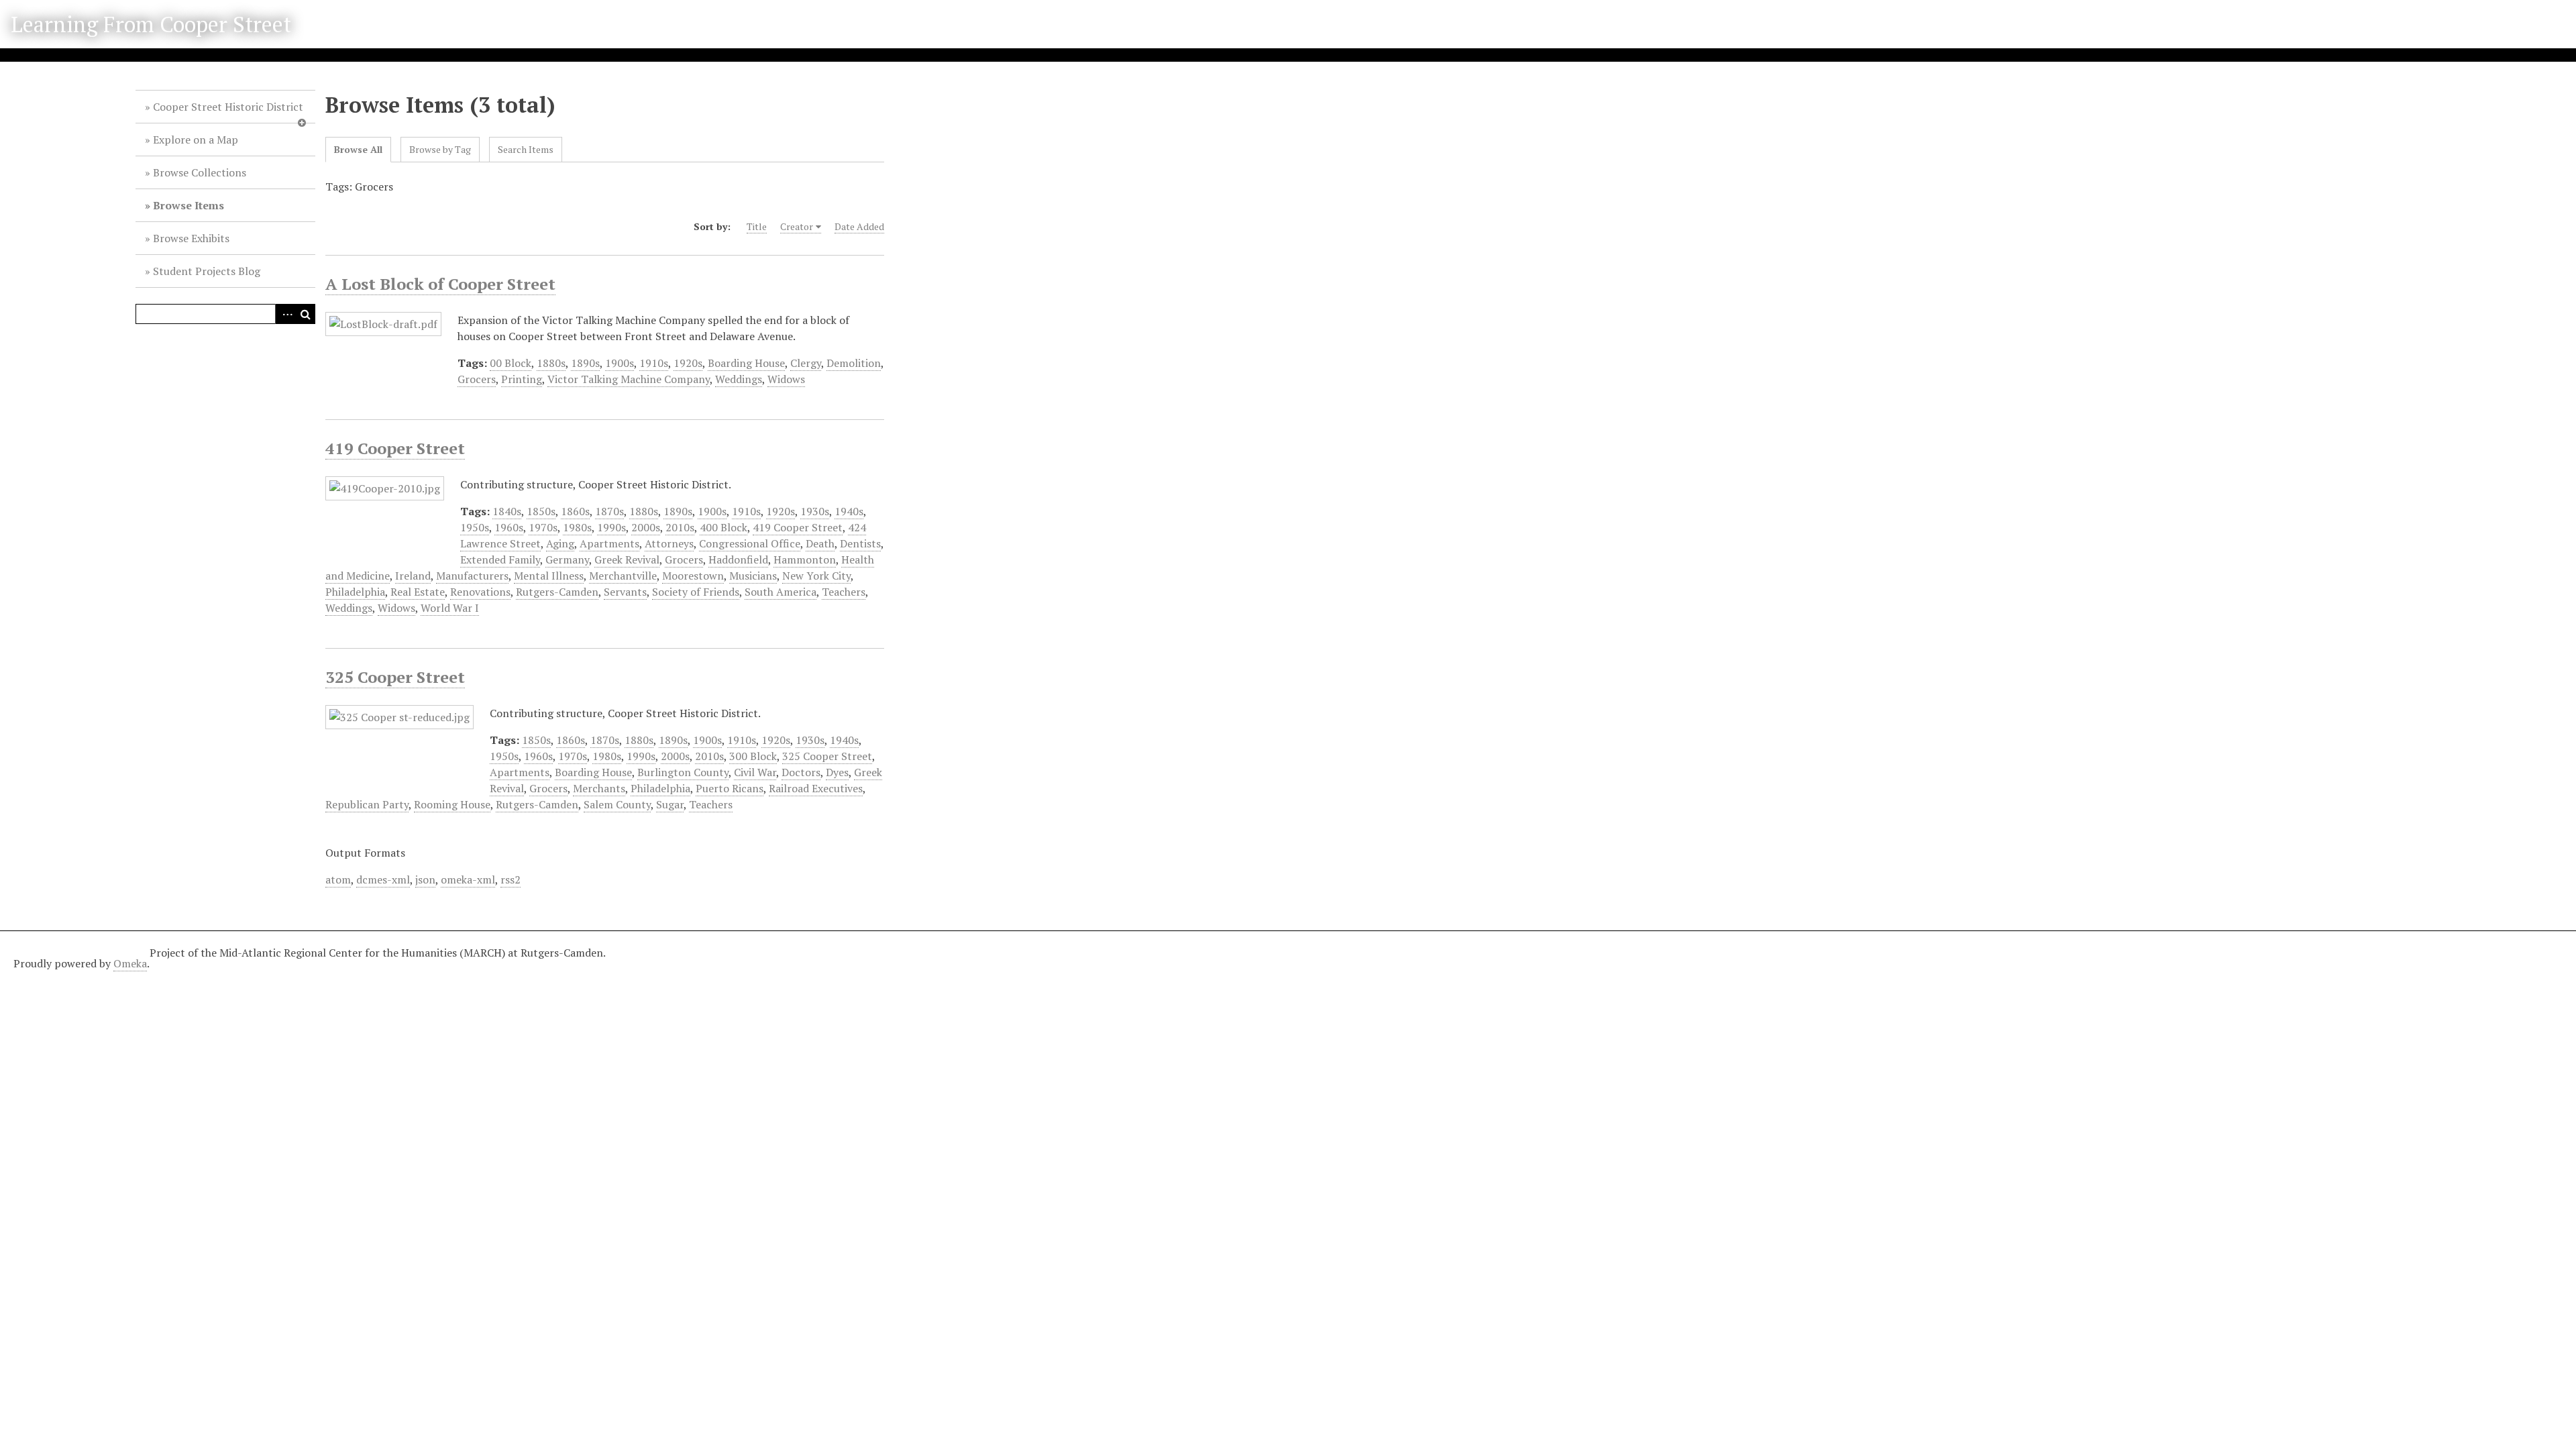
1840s (507, 511)
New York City (816, 576)
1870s (609, 511)
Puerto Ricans (730, 788)
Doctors (801, 772)
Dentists (860, 543)
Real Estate (418, 592)
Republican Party (367, 804)
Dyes (837, 772)
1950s (475, 527)
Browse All (358, 149)
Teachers (844, 592)
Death (820, 543)
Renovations (480, 592)
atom (338, 879)
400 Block (723, 527)
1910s (654, 363)
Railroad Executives (816, 788)
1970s (543, 527)
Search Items (526, 149)
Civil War (755, 772)
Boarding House (746, 363)
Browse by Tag (440, 149)
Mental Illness (549, 576)
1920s (688, 363)
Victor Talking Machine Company (629, 379)
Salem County (617, 804)
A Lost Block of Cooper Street (440, 284)
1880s (551, 363)
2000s (646, 527)
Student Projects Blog (207, 271)
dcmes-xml (383, 879)
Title (757, 226)
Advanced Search (285, 314)
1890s (585, 363)
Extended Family (500, 559)
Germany (567, 559)
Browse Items (189, 205)
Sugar (670, 804)
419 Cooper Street (395, 448)
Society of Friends (696, 592)
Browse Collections (200, 172)
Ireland (413, 576)
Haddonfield (738, 559)
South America (781, 592)
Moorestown (693, 576)
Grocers (477, 379)
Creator (797, 226)
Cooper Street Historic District (228, 107)
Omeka (130, 963)
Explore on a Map (196, 140)
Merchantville (623, 576)
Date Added (859, 226)
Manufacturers (472, 576)
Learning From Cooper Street (151, 24)
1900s (620, 363)
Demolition (854, 363)
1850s (541, 511)
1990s (611, 527)
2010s (680, 527)
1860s (575, 511)
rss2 (511, 879)
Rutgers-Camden (557, 592)
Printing (522, 379)
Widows (786, 379)
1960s (509, 527)
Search (305, 314)
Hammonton (805, 559)
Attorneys (669, 543)
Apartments (609, 543)
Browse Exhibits (191, 238)
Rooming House (452, 804)
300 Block (753, 756)
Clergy (806, 363)
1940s (849, 511)
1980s (577, 527)
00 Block (511, 363)
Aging (560, 543)
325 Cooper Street (395, 677)
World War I (450, 608)
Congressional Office (750, 543)
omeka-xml (468, 879)
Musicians (753, 576)
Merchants (599, 788)
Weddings (739, 379)
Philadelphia (355, 592)
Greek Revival (627, 559)
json (425, 879)
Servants (625, 592)
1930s (815, 511)
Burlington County (683, 772)
